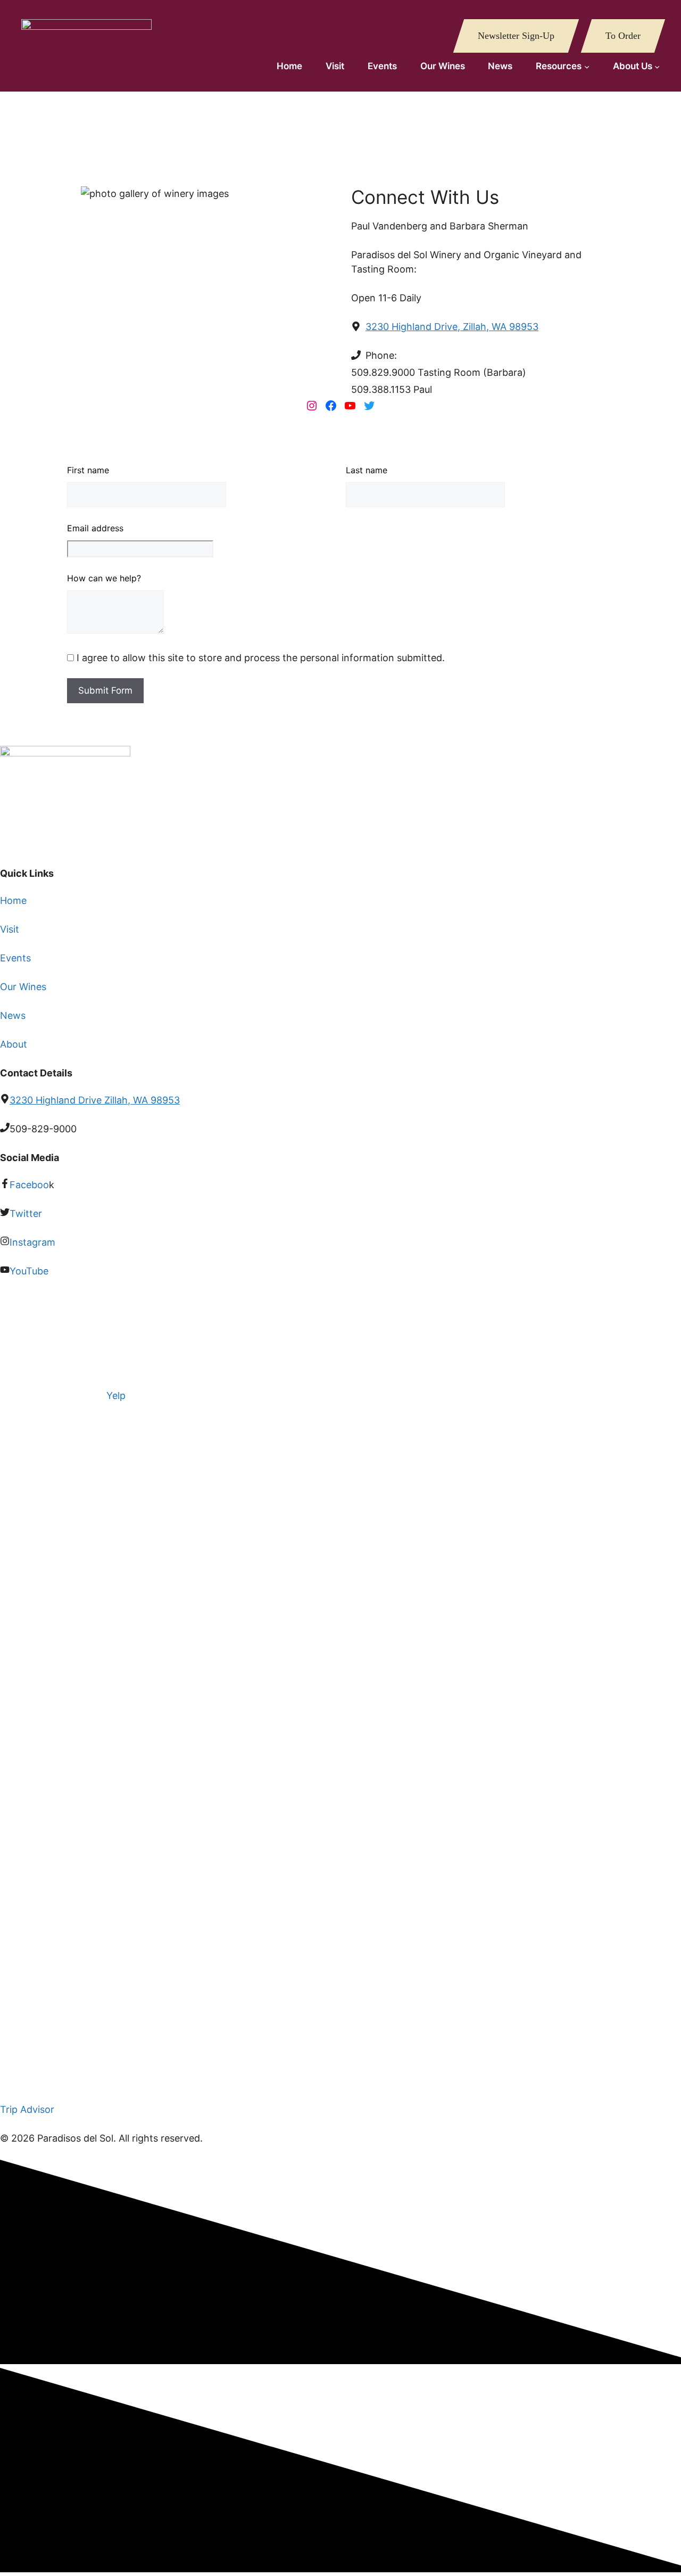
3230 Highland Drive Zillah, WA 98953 (95, 1100)
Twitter (26, 1213)
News (13, 1015)
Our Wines (23, 987)
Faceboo (29, 1185)
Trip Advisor (27, 2109)
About (14, 1044)
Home (13, 900)
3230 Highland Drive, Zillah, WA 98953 (452, 327)
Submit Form (105, 690)
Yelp (116, 1396)
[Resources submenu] (587, 67)
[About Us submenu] (657, 67)
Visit (10, 929)
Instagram (32, 1242)
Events (15, 958)
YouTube (29, 1271)
